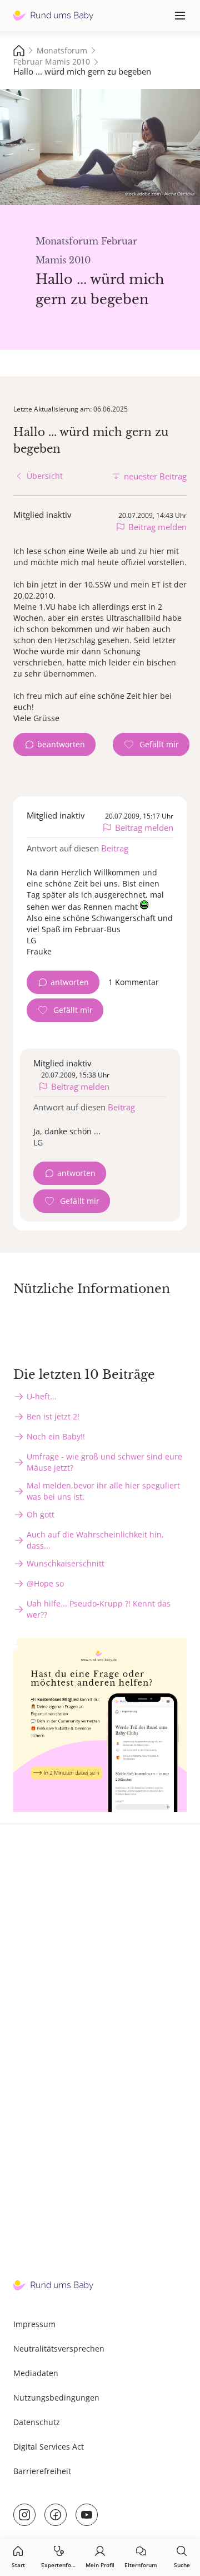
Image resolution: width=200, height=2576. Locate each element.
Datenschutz (37, 2422)
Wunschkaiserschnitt (66, 1563)
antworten (70, 982)
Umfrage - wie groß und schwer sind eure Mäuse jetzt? (104, 1462)
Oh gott (41, 1514)
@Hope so (45, 1583)
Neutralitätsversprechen (59, 2349)
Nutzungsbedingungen (56, 2398)
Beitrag (115, 848)
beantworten (61, 744)
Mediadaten (36, 2373)
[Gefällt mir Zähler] (151, 745)
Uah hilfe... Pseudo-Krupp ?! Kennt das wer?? (99, 1609)
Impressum (34, 2324)
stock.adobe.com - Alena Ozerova (160, 194)
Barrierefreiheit (42, 2471)
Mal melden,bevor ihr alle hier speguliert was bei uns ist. (103, 1491)
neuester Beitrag (155, 476)
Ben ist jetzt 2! (53, 1416)
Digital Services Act (49, 2447)
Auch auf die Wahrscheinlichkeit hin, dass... (95, 1540)
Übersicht (45, 476)
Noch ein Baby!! (56, 1436)
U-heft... (42, 1396)
